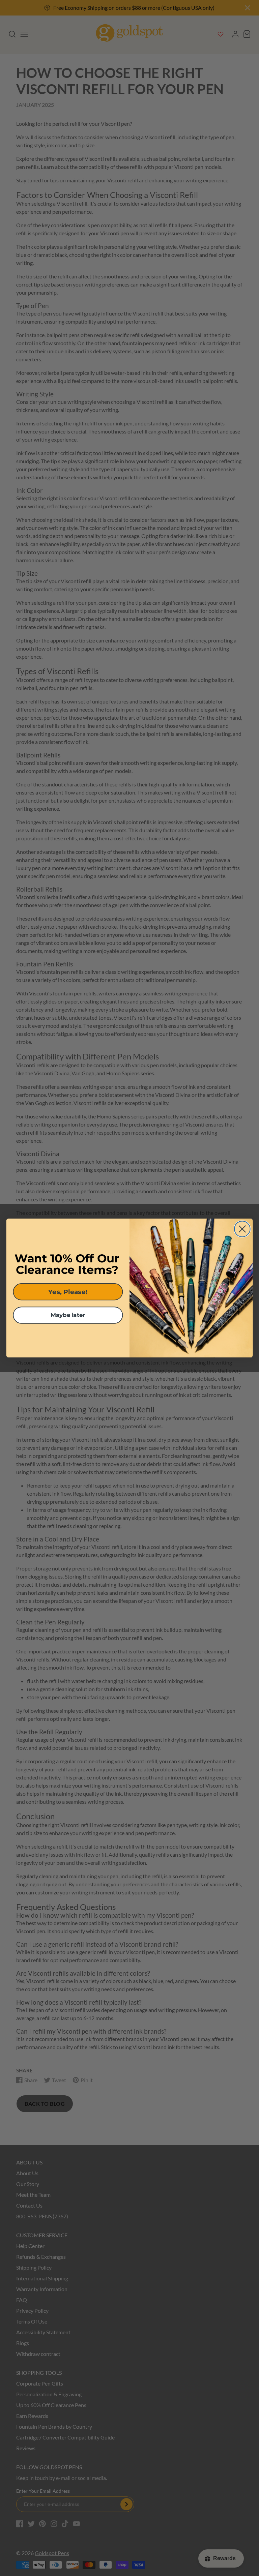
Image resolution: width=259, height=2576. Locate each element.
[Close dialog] (242, 1229)
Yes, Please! (68, 1292)
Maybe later (68, 1315)
